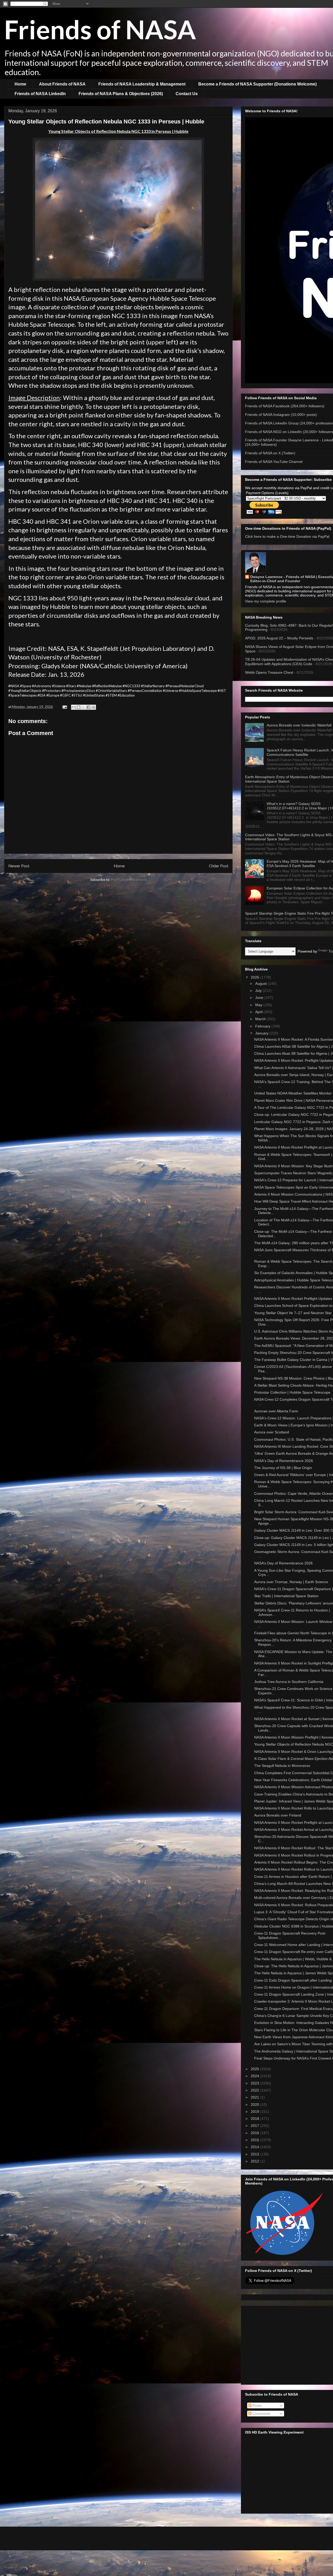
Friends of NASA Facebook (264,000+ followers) (285, 406)
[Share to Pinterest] (93, 707)
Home (20, 84)
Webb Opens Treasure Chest (269, 672)
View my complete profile (266, 601)
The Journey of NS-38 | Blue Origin (283, 1468)
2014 (255, 2147)
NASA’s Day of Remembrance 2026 (283, 1563)
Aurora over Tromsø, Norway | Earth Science (291, 1582)
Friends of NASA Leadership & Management (142, 84)
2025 (255, 2069)
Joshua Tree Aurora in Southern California (289, 1682)
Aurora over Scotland (272, 1432)
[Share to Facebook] (88, 707)
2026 (255, 977)
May (259, 1005)
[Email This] (74, 707)
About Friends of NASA (62, 84)
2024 (255, 2076)
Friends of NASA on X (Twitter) (270, 453)
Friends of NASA (100, 29)
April (259, 1012)
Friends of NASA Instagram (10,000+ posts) (281, 415)
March (261, 1019)
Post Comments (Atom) (129, 880)
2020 (255, 2105)
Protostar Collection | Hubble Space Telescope (292, 1392)
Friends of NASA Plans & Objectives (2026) (121, 94)
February (263, 1026)
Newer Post (19, 866)
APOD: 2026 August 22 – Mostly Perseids (279, 638)
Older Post (219, 866)
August (261, 984)
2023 (255, 2083)
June (260, 998)
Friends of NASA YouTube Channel (274, 462)
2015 (255, 2140)
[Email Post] (64, 707)
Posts (256, 2405)
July (259, 991)
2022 (255, 2090)
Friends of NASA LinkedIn (40, 94)
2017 (255, 2126)
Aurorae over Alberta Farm (276, 1411)
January (262, 1033)
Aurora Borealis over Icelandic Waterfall (299, 725)
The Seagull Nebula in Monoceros (282, 1766)
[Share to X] (84, 707)
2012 (255, 2161)
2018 (255, 2119)
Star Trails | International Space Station (286, 1596)
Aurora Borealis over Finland (278, 1815)
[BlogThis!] (79, 707)
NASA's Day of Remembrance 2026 (284, 1461)
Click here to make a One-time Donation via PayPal (287, 536)
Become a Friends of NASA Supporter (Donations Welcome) (257, 84)
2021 (255, 2097)
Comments (261, 2414)
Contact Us (187, 94)
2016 (255, 2133)
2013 (255, 2154)
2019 (255, 2112)
